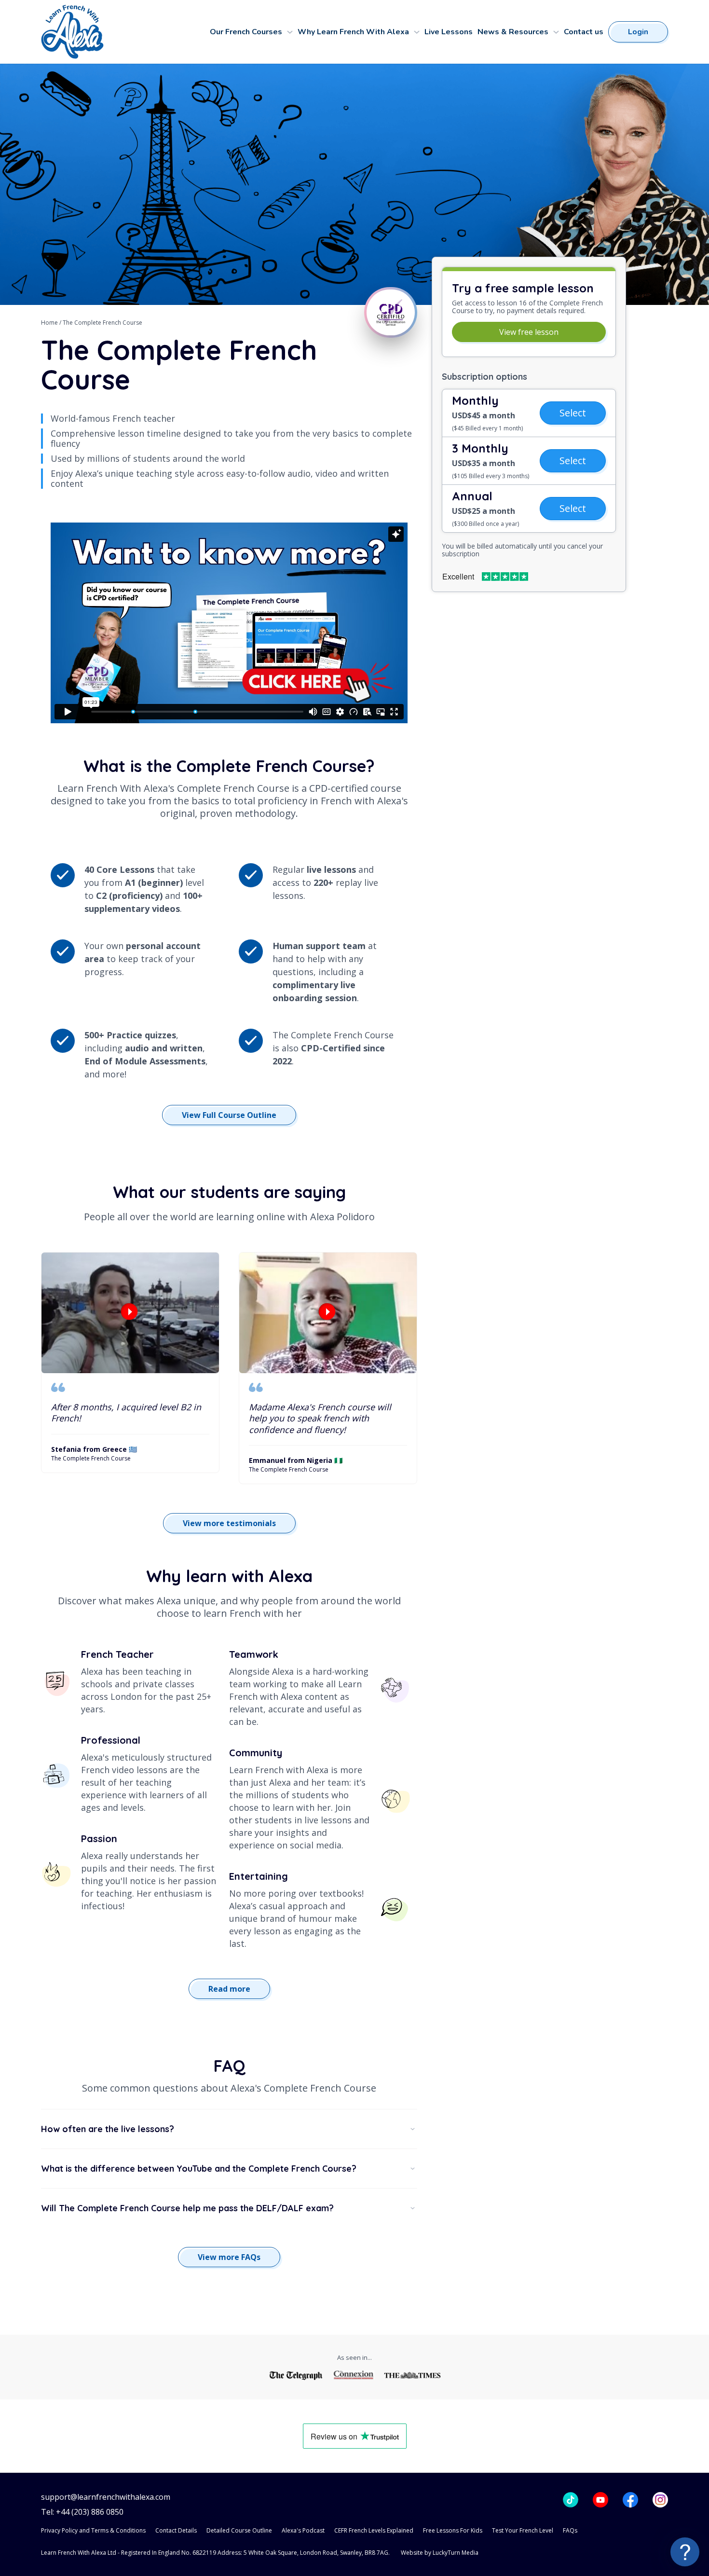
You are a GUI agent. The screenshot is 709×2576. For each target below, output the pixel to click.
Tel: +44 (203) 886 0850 (82, 2512)
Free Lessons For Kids (453, 2530)
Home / (52, 323)
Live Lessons (449, 32)
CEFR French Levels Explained (374, 2530)
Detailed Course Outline (239, 2530)
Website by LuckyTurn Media (440, 2553)
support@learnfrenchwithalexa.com (106, 2497)
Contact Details (176, 2530)
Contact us (584, 32)
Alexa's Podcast (303, 2530)
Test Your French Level (523, 2530)
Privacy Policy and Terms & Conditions (93, 2530)
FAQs (570, 2530)
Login (638, 32)
